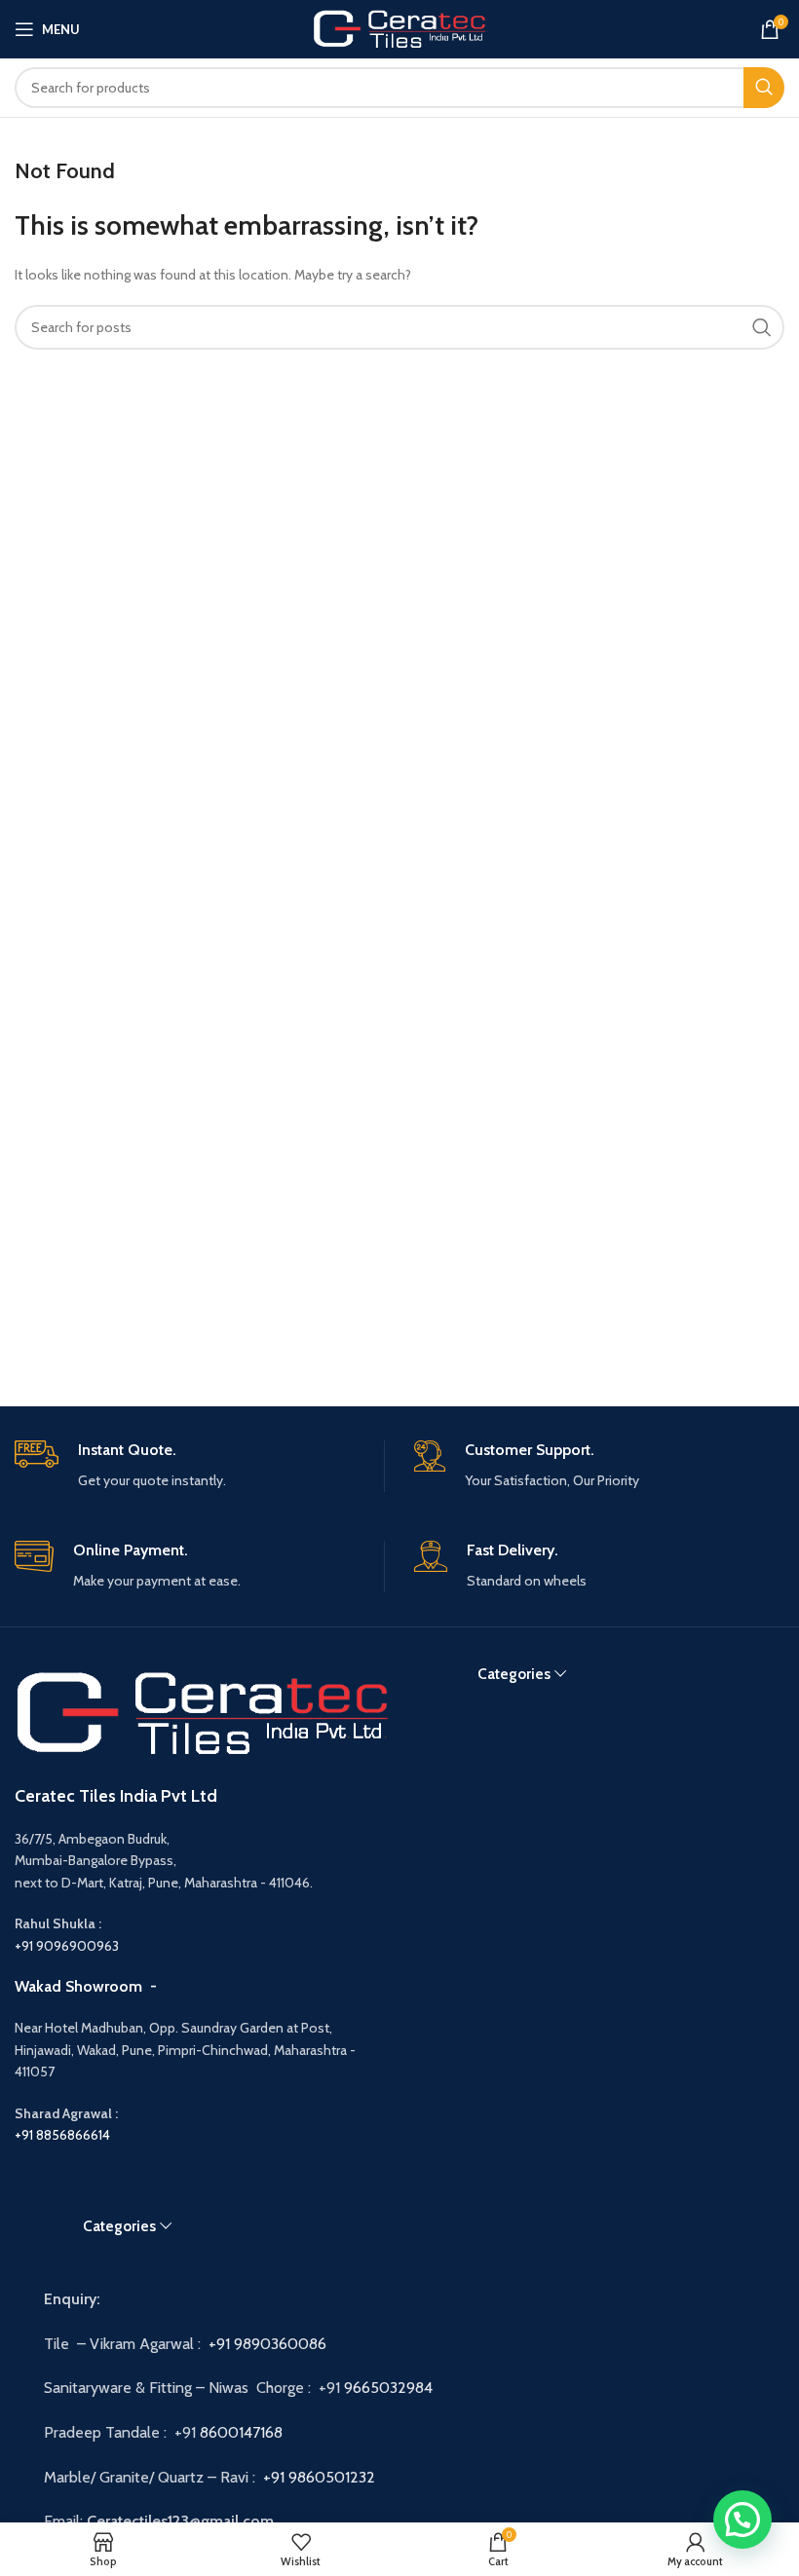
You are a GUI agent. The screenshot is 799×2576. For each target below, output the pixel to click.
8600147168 (241, 2432)
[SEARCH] (764, 88)
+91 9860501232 (319, 2477)
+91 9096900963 (67, 1946)
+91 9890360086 (267, 2344)
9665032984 (390, 2388)
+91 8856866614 (62, 2135)
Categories (514, 1674)
